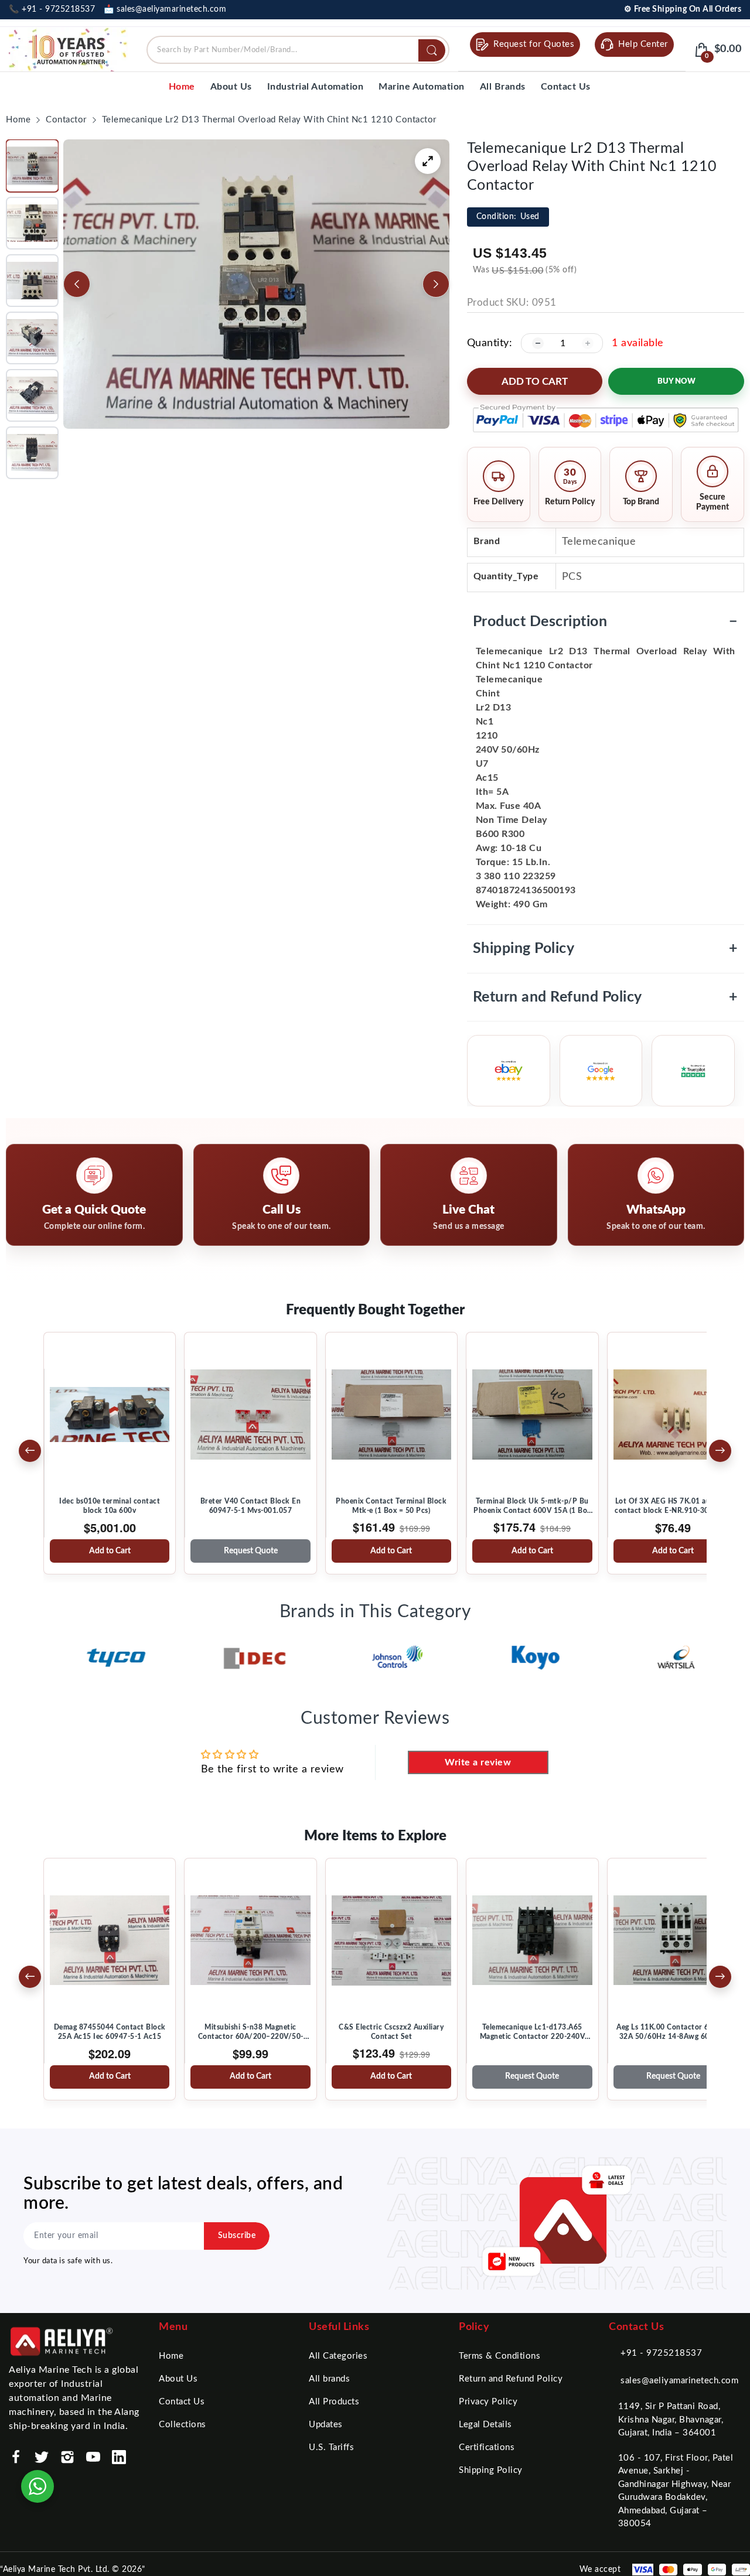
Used (508, 217)
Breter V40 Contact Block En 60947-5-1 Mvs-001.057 (251, 1506)
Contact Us (182, 2402)
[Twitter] (42, 2457)
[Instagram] (67, 2457)
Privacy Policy (488, 2402)
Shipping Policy (606, 949)
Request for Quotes (534, 44)
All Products (334, 2402)
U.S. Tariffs (331, 2447)
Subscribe (237, 2236)
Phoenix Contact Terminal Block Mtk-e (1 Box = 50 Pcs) (391, 1506)
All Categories (338, 2356)
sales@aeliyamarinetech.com (679, 2381)
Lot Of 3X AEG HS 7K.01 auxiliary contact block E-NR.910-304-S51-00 (673, 1506)
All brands (329, 2379)
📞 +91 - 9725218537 (52, 9)
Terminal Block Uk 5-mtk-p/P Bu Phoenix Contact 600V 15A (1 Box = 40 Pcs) (532, 1506)
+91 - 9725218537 (661, 2353)
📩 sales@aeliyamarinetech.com (165, 9)
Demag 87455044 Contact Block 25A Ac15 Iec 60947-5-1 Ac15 (110, 2032)
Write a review (478, 1762)
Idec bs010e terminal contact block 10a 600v (110, 1506)
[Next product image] (436, 284)
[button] (32, 166)
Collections (183, 2425)
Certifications (487, 2447)
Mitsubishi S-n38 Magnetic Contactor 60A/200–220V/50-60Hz (251, 2032)
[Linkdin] (119, 2457)
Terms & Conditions (500, 2356)
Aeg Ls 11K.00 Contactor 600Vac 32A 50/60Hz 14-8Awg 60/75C (673, 2032)
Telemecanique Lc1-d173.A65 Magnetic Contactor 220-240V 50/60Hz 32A (533, 2032)
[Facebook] (16, 2457)
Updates (326, 2425)
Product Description (606, 622)
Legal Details (485, 2425)
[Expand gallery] (428, 161)
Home (171, 2356)
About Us (178, 2379)
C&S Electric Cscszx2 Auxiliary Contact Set (391, 2032)
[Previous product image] (77, 284)
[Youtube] (93, 2457)
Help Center (643, 44)
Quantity (488, 343)
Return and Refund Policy (606, 997)
